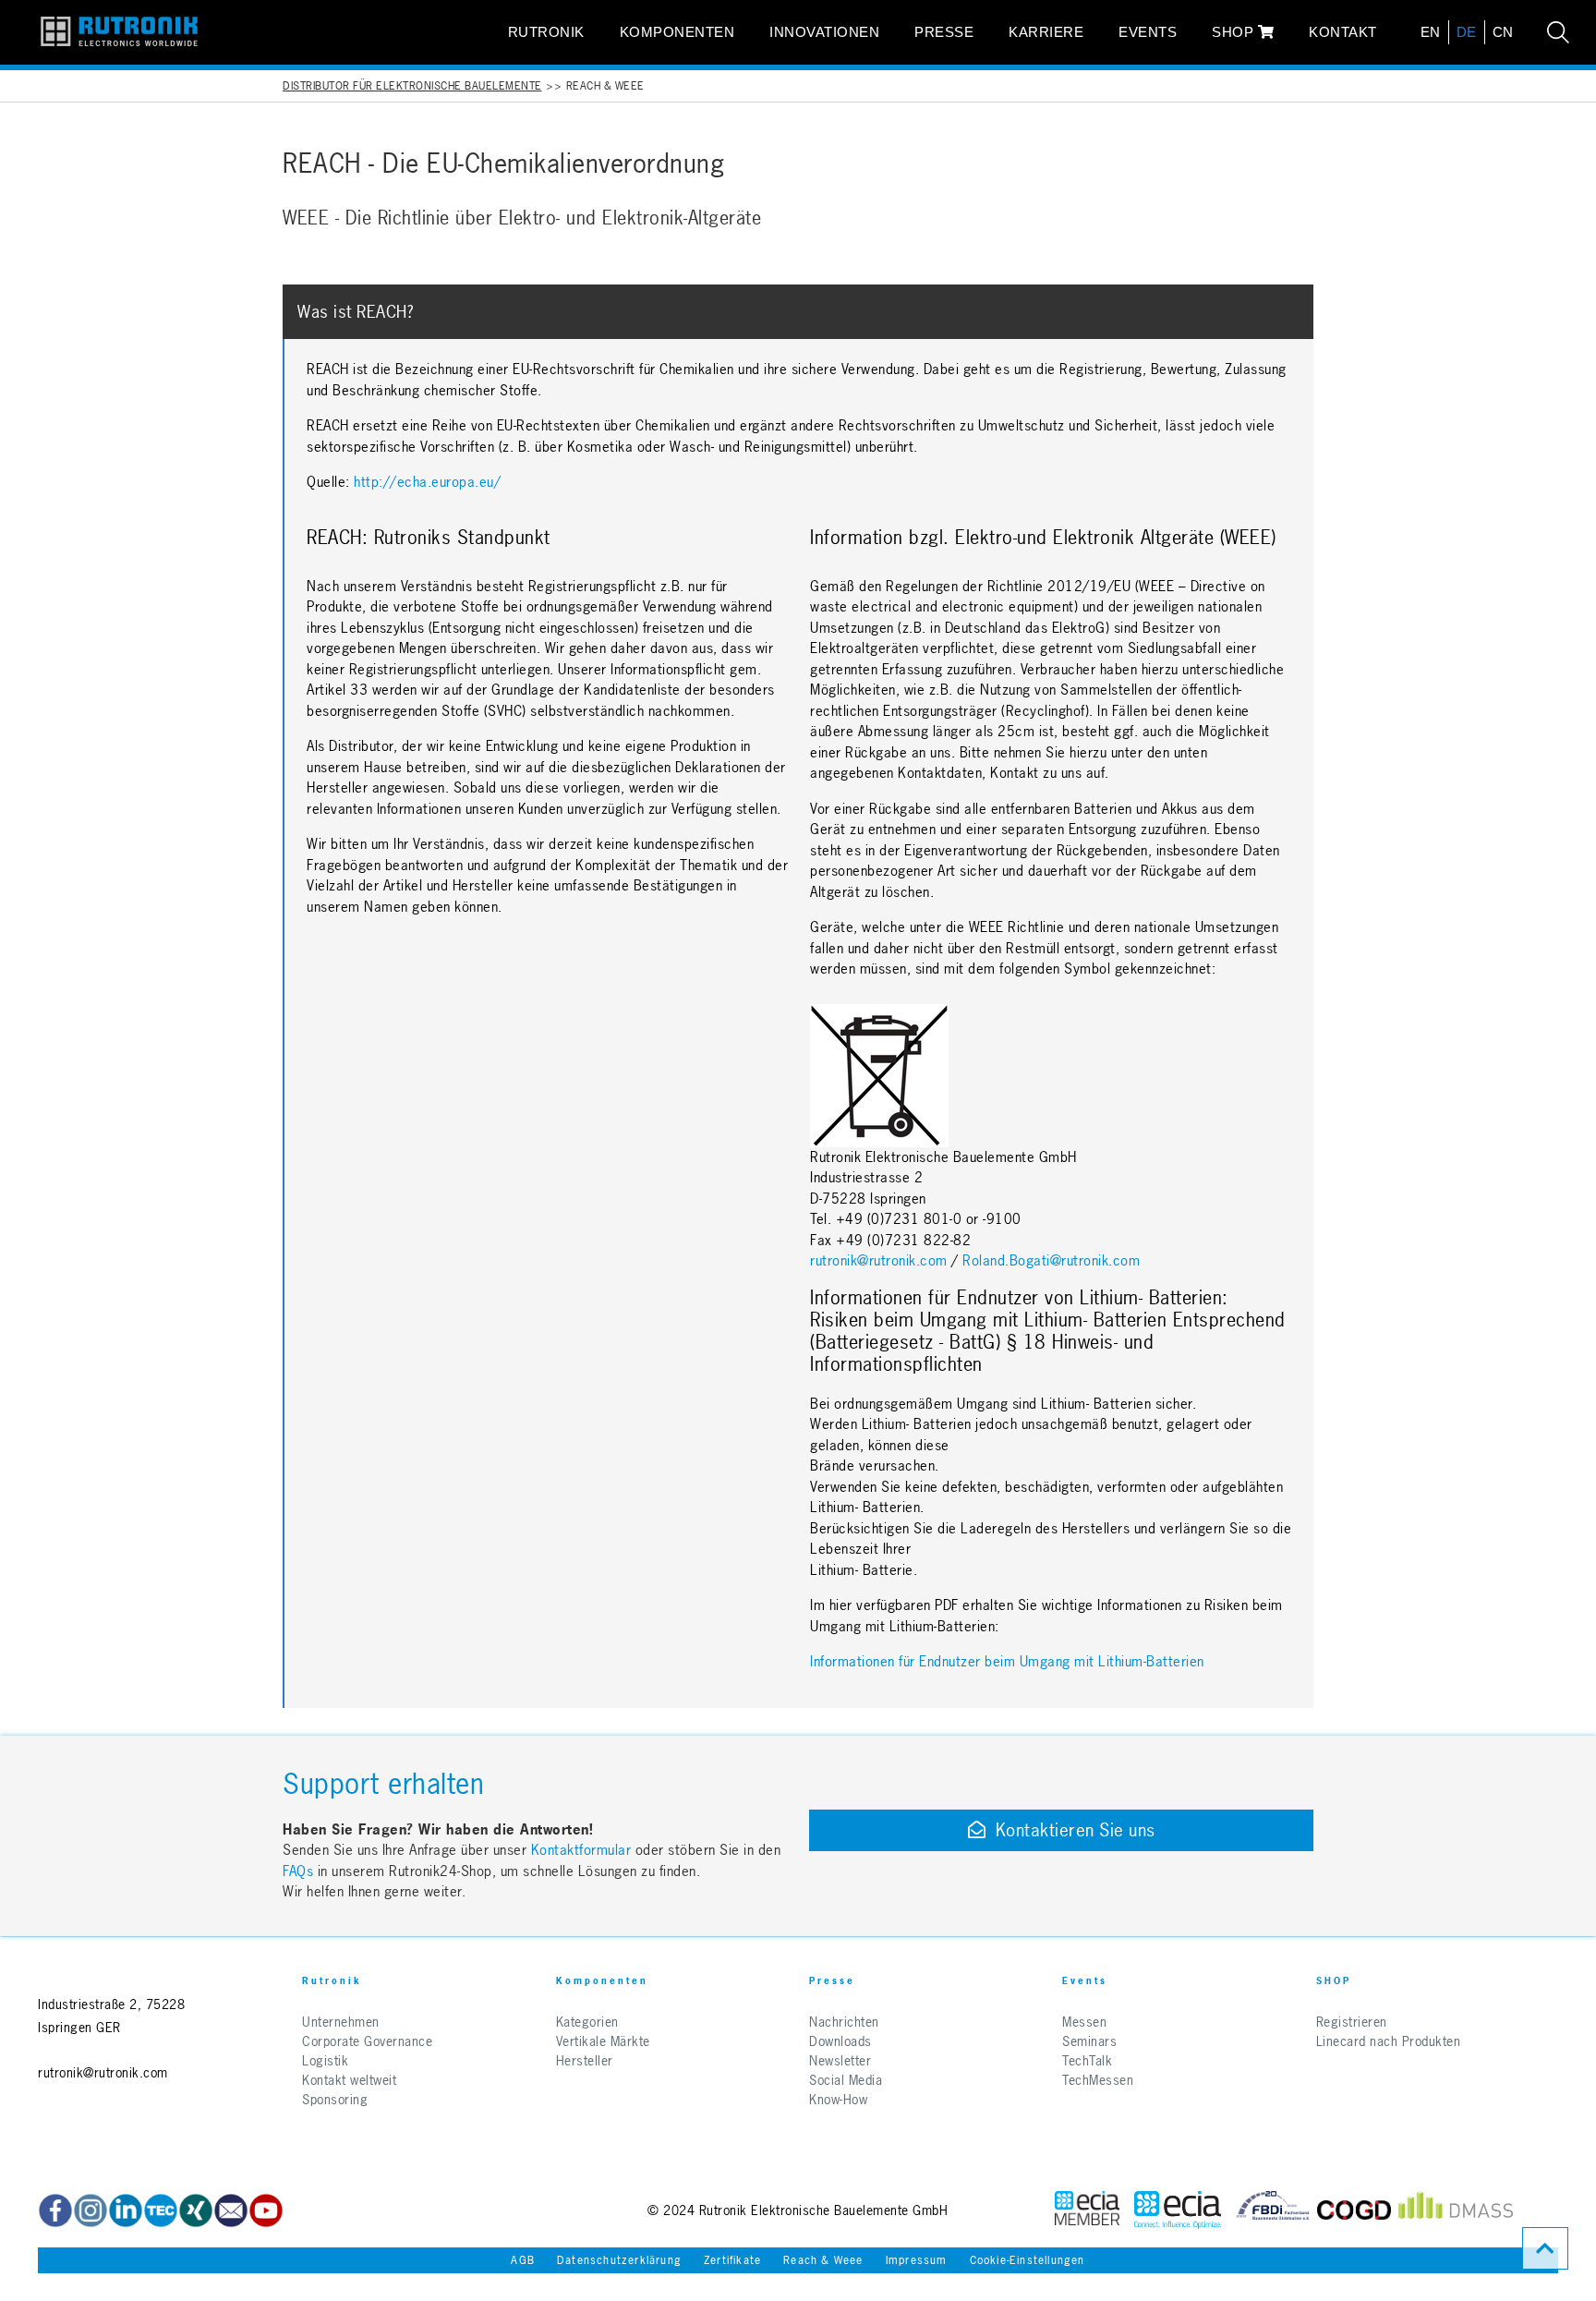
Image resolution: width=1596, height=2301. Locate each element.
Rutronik (546, 32)
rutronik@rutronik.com (879, 1260)
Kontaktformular (581, 1850)
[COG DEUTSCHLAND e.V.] (1354, 2210)
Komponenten (677, 32)
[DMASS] (1456, 2210)
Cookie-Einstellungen (1028, 2260)
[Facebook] (55, 2210)
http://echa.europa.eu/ (427, 482)
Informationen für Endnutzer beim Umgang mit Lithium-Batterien (1007, 1661)
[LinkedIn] (126, 2210)
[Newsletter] (231, 2210)
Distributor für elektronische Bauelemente (412, 86)
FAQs (300, 1871)
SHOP (1235, 32)
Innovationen (824, 32)
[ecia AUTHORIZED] (1087, 2210)
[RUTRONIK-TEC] (161, 2210)
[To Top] (1545, 2248)
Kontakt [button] (1343, 32)
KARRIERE (1046, 32)
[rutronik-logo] (119, 32)
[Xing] (91, 2210)
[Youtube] (266, 2210)
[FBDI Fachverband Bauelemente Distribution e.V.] (1273, 2210)
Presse (944, 32)
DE (1467, 32)
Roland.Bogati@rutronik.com (1051, 1260)
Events (1148, 32)
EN (1431, 32)
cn (1503, 32)
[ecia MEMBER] (1178, 2210)
